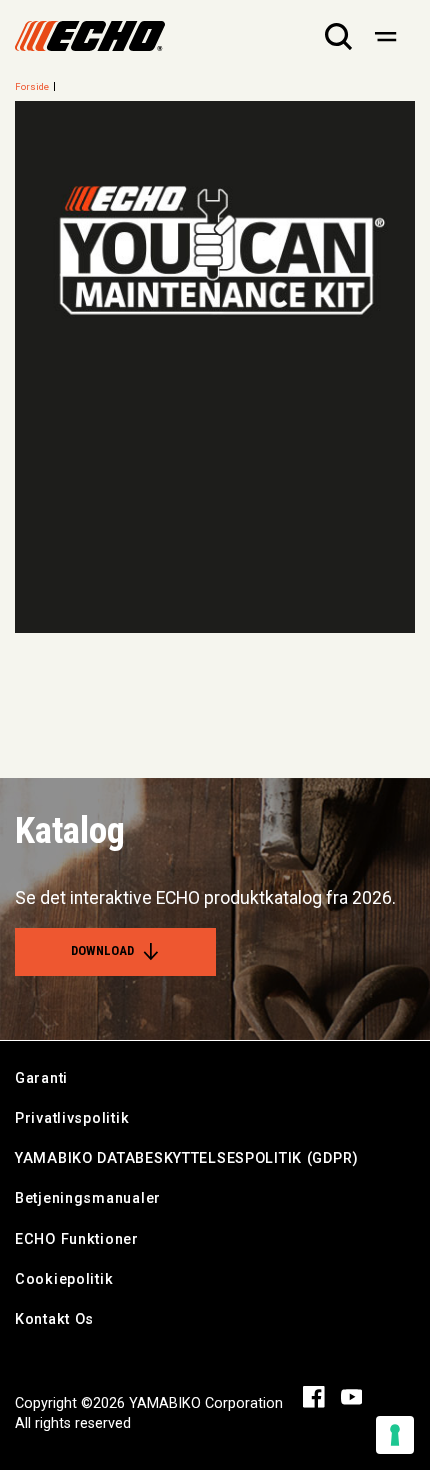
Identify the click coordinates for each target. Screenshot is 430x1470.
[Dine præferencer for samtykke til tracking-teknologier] (395, 1435)
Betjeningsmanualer (88, 1198)
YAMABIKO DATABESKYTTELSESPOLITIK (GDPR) (187, 1158)
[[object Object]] (385, 36)
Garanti (41, 1078)
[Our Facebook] (314, 1395)
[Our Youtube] (352, 1395)
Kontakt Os (54, 1319)
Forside (32, 86)
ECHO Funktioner (77, 1239)
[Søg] (338, 36)
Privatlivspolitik (72, 1118)
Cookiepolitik (64, 1279)
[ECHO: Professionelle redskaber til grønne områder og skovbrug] (90, 36)
